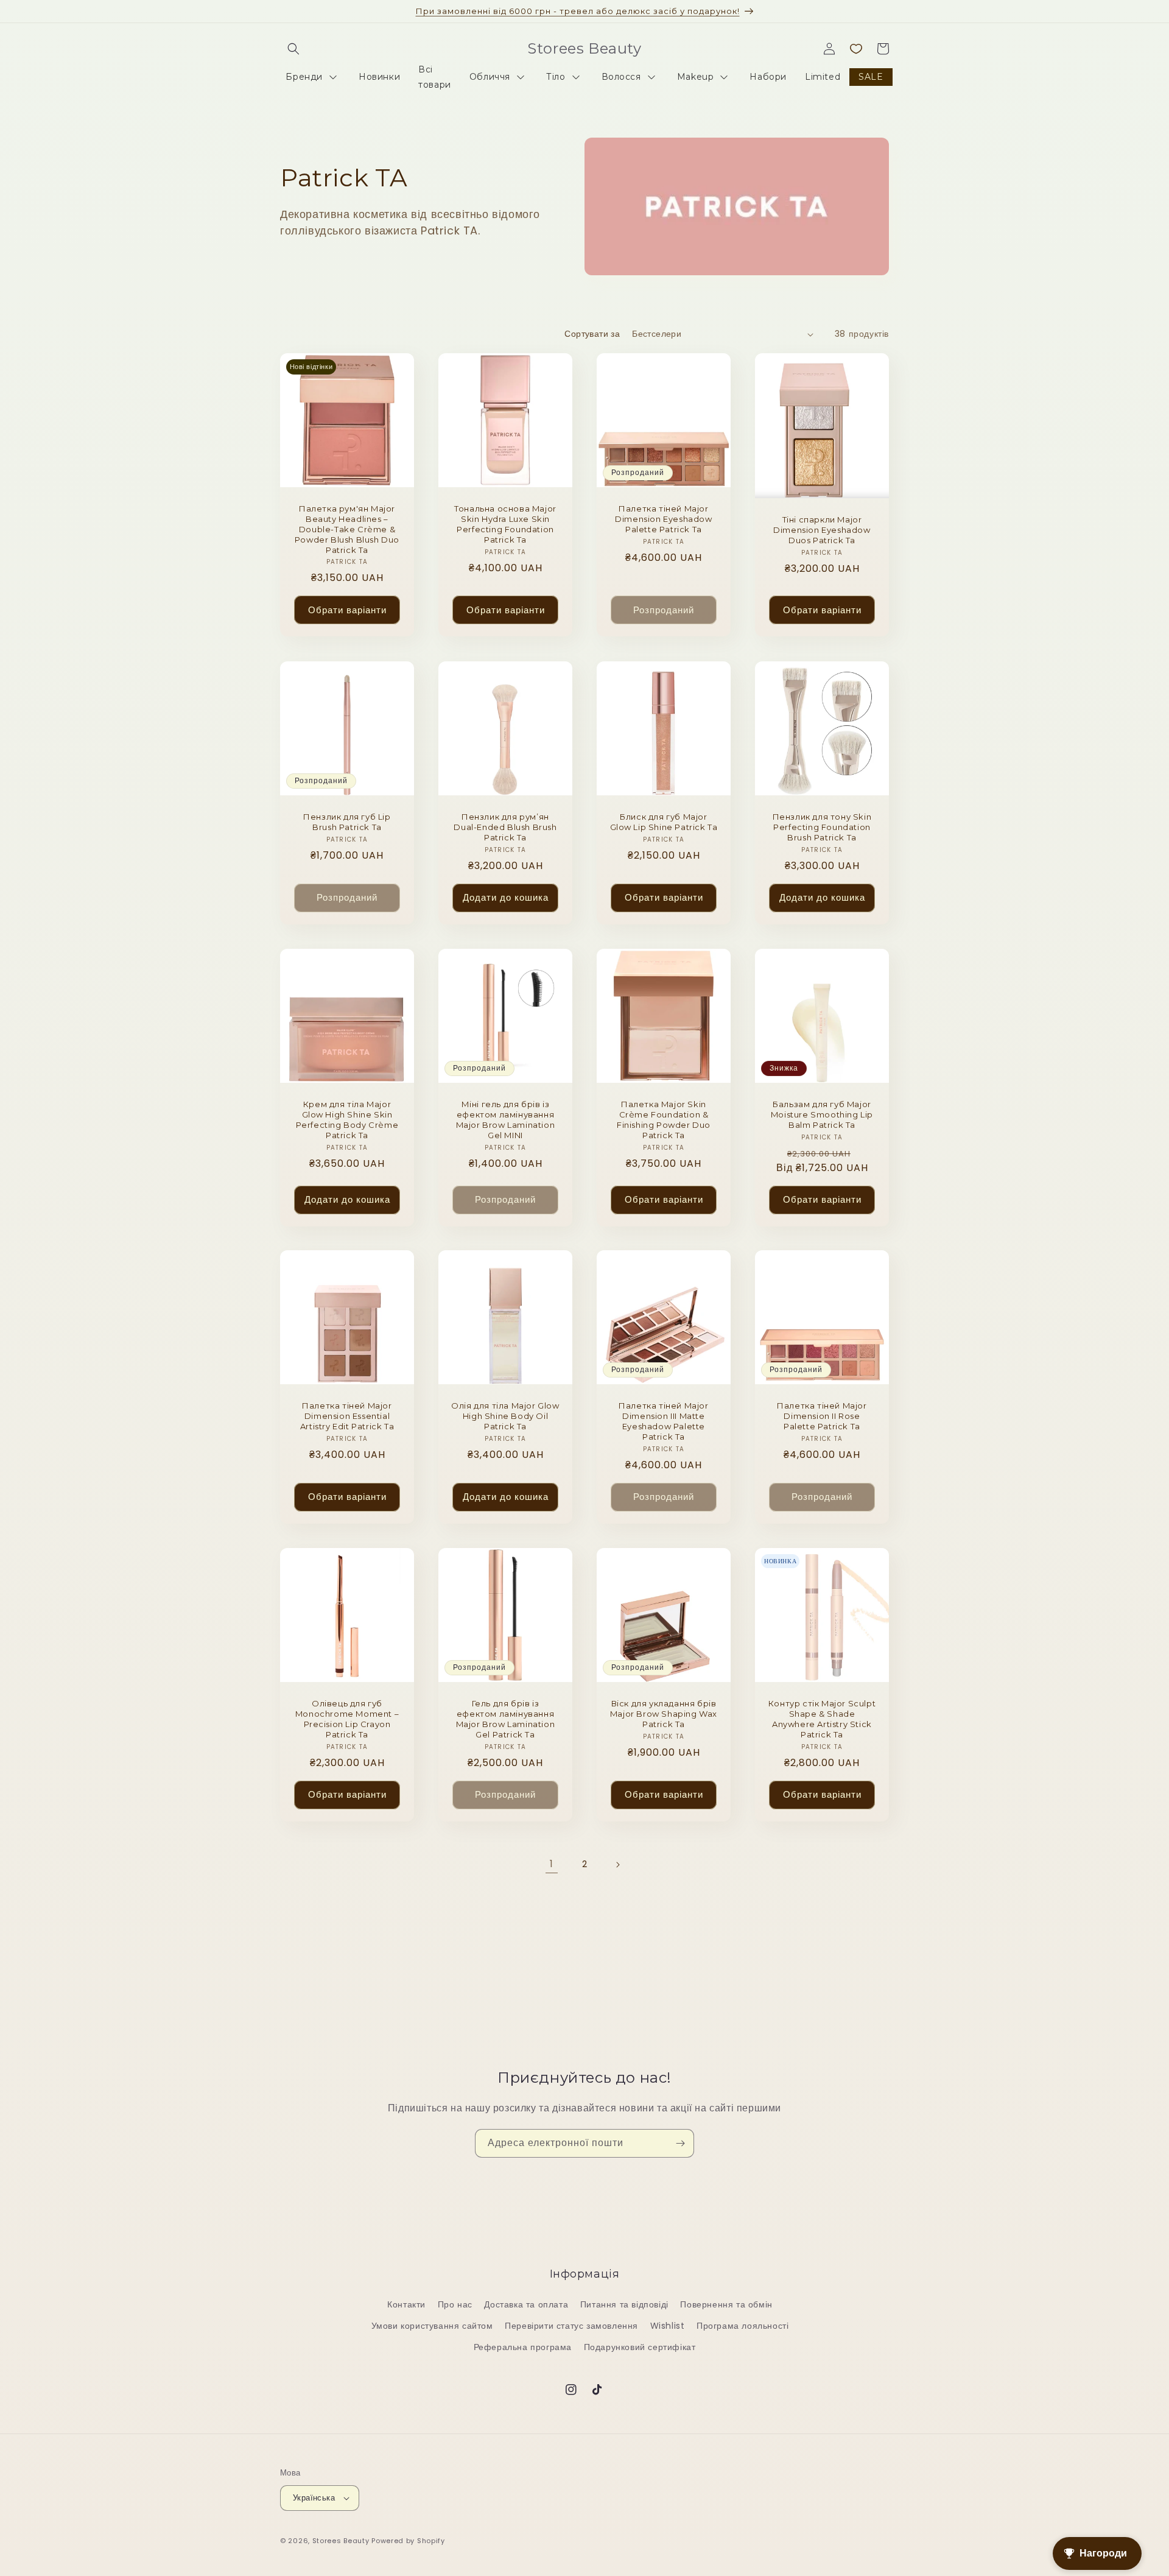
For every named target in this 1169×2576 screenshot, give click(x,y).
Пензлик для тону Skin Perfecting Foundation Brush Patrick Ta (822, 827)
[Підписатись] (680, 2143)
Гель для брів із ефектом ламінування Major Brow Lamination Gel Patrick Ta (506, 1719)
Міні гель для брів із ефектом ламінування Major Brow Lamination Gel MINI (506, 1120)
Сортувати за (592, 334)
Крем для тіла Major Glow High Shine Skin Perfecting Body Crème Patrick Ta (347, 1120)
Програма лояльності (742, 2326)
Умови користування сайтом (432, 2326)
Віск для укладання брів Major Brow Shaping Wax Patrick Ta (664, 1714)
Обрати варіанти (347, 610)
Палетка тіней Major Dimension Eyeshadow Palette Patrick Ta (663, 519)
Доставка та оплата (526, 2304)
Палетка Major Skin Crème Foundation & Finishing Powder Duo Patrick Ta (664, 1120)
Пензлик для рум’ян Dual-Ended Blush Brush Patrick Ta (505, 827)
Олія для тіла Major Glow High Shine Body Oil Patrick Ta (505, 1416)
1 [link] (552, 1864)
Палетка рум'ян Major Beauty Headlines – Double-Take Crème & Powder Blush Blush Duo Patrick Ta (347, 529)
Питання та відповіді (624, 2304)
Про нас (455, 2304)
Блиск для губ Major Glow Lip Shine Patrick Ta (664, 822)
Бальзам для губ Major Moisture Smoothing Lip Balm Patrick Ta (822, 1114)
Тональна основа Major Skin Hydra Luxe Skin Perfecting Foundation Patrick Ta (505, 524)
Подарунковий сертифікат (640, 2347)
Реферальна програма (523, 2347)
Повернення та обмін (726, 2304)
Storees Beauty (342, 2541)
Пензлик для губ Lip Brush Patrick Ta (347, 822)
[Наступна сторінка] (617, 1865)
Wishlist (668, 2326)
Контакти (406, 2304)
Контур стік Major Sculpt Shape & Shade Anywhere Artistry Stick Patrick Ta (822, 1719)
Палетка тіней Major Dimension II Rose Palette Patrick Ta (822, 1416)
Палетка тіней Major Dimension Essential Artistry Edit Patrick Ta (347, 1416)
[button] (293, 49)
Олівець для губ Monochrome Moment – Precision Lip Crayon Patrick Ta (347, 1719)
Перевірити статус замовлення (571, 2326)
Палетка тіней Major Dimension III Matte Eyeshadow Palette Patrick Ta (663, 1421)
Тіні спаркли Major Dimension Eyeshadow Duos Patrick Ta (822, 530)
